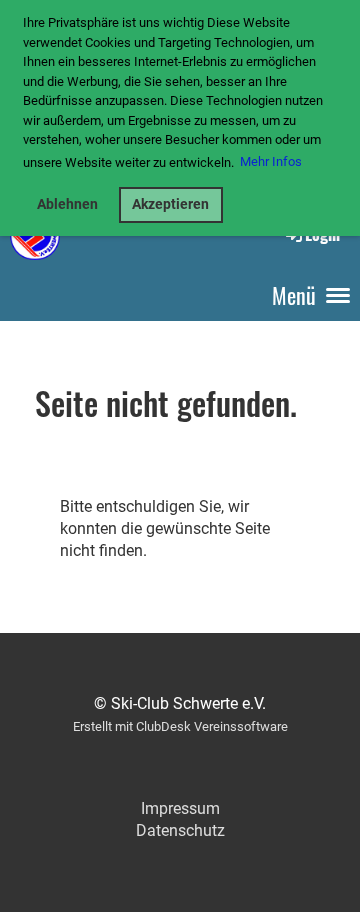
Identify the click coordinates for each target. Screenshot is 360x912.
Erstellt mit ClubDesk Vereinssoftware (180, 726)
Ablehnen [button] (67, 204)
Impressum (180, 808)
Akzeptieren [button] (170, 204)
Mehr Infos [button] (271, 161)
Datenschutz (180, 830)
